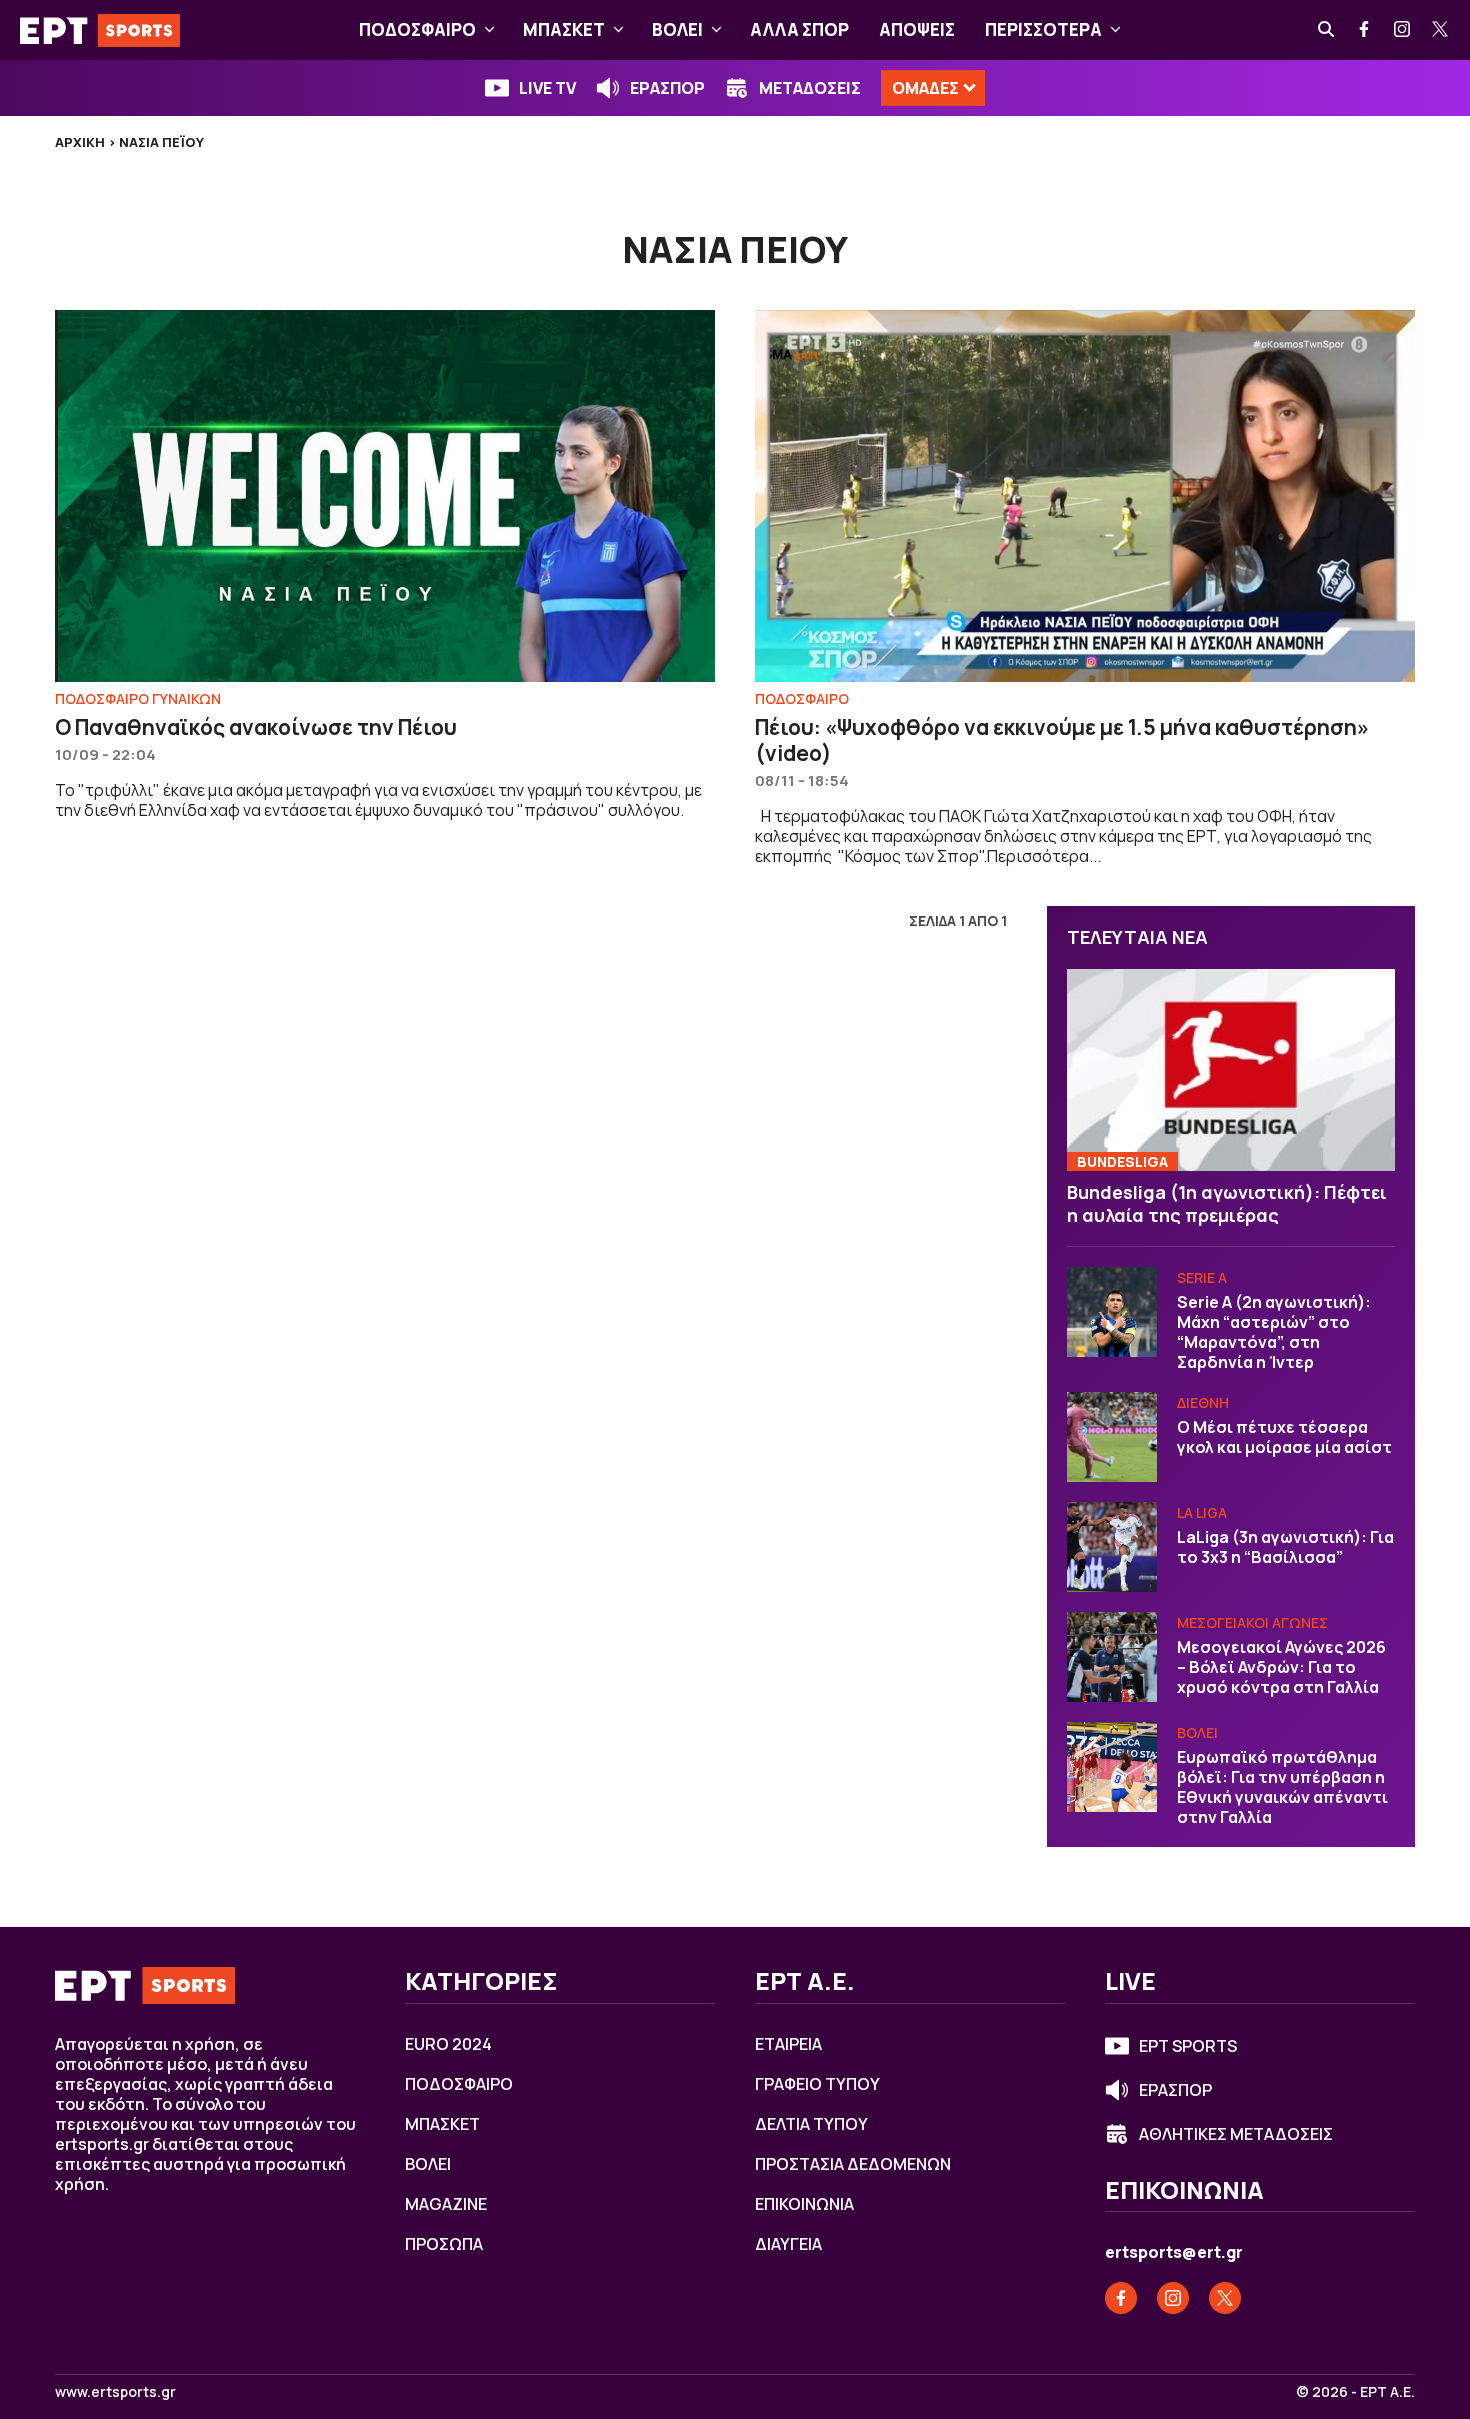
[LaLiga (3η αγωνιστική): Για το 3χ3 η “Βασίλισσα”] (1112, 1547)
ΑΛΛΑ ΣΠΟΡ (799, 29)
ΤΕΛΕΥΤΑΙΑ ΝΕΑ (1137, 937)
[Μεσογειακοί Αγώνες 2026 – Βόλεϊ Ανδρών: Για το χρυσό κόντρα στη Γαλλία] (1112, 1657)
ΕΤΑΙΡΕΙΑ (788, 2044)
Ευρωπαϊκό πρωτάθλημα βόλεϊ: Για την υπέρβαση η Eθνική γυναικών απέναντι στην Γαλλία (1282, 1787)
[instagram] (1403, 30)
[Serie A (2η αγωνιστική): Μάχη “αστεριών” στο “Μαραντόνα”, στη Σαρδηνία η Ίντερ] (1112, 1312)
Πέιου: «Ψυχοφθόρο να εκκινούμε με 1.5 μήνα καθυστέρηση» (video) (1062, 740)
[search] (1327, 30)
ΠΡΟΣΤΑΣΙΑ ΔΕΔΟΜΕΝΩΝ (853, 2164)
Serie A (1202, 1277)
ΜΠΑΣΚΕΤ (564, 29)
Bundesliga (1122, 1161)
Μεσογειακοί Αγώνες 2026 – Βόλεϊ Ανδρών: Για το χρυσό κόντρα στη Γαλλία (1281, 1667)
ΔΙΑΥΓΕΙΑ (788, 2244)
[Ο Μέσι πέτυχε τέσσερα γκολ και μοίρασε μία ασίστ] (1112, 1437)
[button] (489, 30)
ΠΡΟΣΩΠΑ (444, 2244)
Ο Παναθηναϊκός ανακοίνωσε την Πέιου (256, 727)
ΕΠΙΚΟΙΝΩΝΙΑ (804, 2204)
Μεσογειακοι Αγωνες (1252, 1622)
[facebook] (1365, 30)
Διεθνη (1203, 1402)
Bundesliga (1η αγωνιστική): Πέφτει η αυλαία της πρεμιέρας (1227, 1203)
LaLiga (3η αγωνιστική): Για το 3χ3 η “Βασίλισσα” (1285, 1547)
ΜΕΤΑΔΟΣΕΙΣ (810, 88)
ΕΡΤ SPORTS (1188, 2046)
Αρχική (80, 142)
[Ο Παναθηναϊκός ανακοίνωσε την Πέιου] (385, 495)
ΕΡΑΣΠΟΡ (667, 88)
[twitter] (1441, 30)
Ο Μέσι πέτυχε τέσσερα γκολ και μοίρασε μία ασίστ (1284, 1437)
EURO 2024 (448, 2044)
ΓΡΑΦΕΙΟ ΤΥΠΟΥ (817, 2084)
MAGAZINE (446, 2204)
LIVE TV (547, 88)
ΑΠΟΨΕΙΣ (917, 29)
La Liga (1202, 1512)
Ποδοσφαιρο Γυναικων (138, 698)
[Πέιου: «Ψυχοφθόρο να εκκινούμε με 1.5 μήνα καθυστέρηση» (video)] (1085, 495)
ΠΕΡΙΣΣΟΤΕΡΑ (1043, 29)
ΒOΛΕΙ (677, 29)
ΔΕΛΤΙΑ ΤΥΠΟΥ (811, 2124)
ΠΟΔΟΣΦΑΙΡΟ (417, 29)
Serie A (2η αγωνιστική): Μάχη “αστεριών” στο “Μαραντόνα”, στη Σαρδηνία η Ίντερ (1274, 1332)
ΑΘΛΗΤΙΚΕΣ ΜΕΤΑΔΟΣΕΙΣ (1236, 2134)
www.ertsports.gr (115, 2392)
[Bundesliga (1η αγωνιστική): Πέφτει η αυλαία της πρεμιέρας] (1231, 1070)
